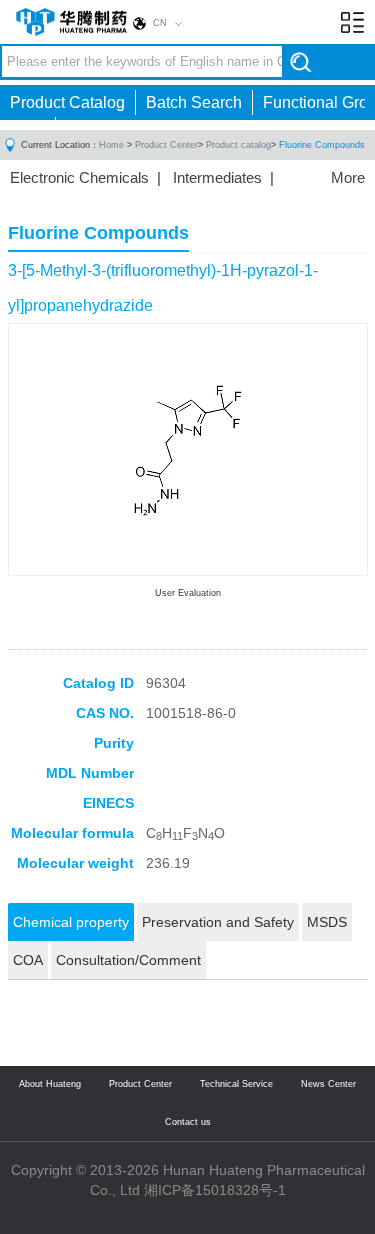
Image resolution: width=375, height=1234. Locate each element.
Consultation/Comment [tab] (128, 960)
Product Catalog (67, 102)
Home (111, 145)
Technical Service (236, 1084)
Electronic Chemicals (79, 177)
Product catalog (238, 145)
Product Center (166, 145)
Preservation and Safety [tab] (218, 922)
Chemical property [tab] (71, 922)
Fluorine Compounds (322, 145)
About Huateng (50, 1084)
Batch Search (194, 102)
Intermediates (217, 177)
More (348, 177)
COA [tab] (28, 960)
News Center (328, 1084)
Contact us (188, 1122)
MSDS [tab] (327, 922)
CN (160, 23)
